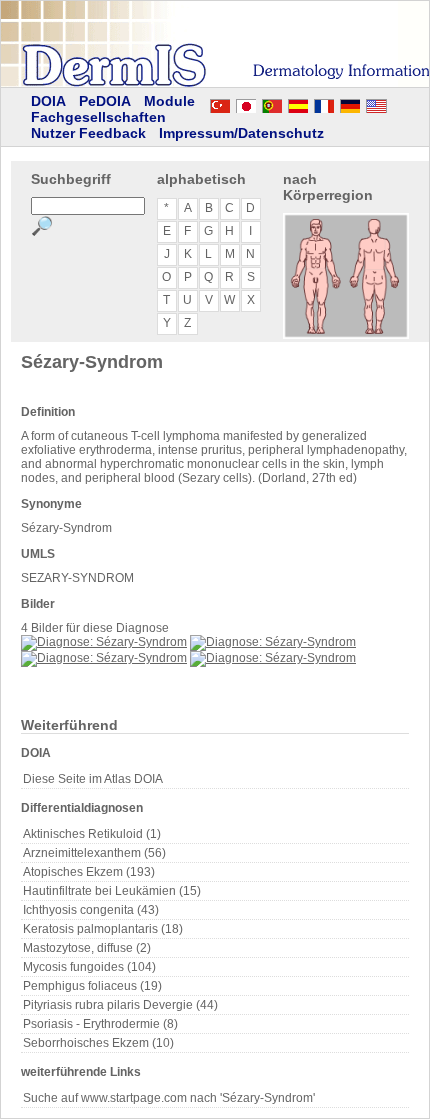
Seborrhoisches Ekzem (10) (98, 1043)
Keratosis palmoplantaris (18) (103, 929)
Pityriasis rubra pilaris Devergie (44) (120, 1005)
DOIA (48, 101)
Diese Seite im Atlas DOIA (93, 779)
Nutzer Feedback (88, 133)
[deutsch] (350, 103)
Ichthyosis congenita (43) (91, 910)
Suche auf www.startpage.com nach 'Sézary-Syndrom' (169, 1098)
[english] (396, 103)
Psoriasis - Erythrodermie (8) (100, 1024)
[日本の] (246, 103)
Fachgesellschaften (98, 117)
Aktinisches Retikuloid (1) (92, 834)
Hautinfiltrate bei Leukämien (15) (112, 891)
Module (169, 101)
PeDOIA (105, 101)
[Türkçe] (220, 103)
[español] (298, 103)
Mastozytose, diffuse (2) (87, 948)
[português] (272, 103)
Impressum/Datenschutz (241, 133)
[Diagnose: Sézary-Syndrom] (104, 642)
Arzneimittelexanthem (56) (94, 853)
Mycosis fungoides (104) (89, 967)
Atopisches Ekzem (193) (89, 872)
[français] (324, 103)
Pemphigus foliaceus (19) (92, 986)
